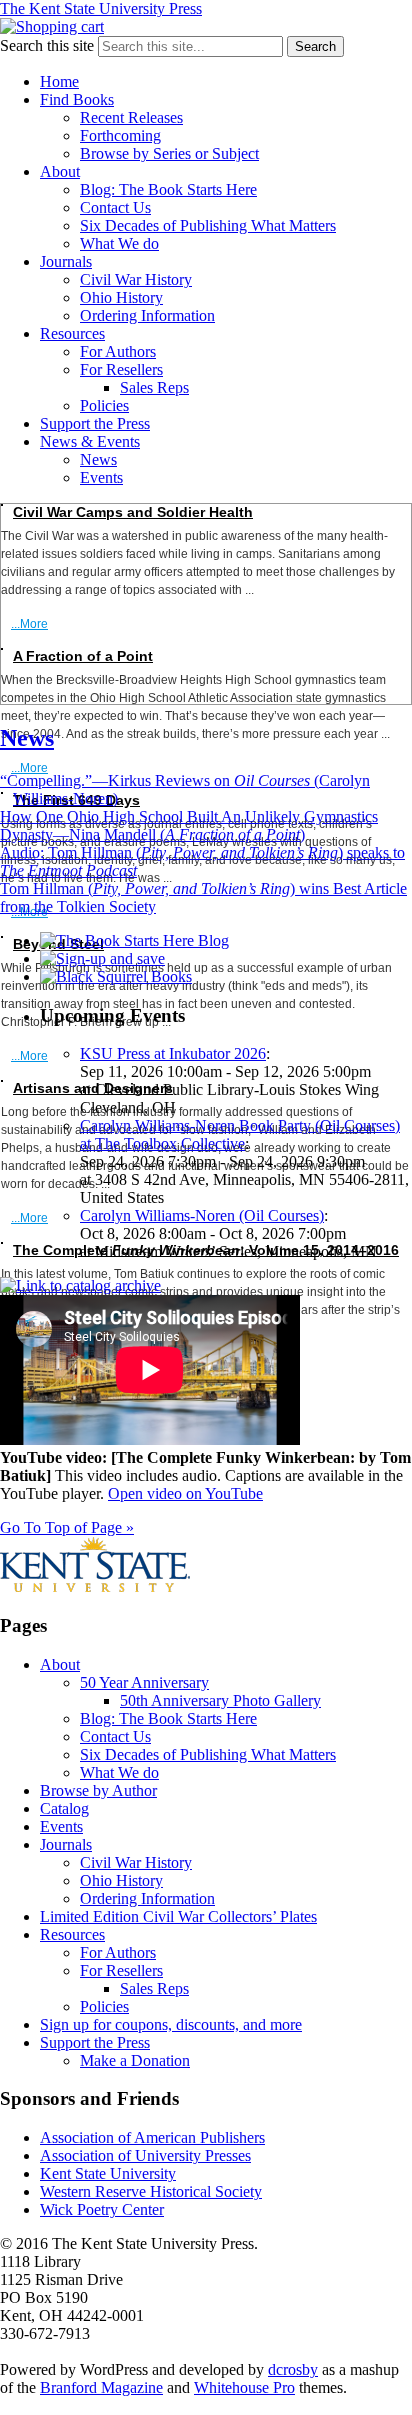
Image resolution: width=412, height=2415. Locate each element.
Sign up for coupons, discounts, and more (171, 2024)
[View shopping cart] (52, 26)
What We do (119, 243)
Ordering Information (147, 315)
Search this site (47, 45)
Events (101, 477)
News (98, 459)
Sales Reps (154, 387)
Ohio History (121, 297)
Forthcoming (120, 135)
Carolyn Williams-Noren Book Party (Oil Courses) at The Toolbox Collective (240, 1134)
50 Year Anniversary (144, 1682)
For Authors (118, 351)
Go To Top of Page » (67, 1527)
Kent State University (108, 2173)
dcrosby (293, 2369)
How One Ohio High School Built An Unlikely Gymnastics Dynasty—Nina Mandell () (189, 825)
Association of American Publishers (152, 2137)
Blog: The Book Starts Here (168, 189)
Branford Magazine (101, 2387)
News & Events (90, 441)
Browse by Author (98, 1790)
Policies (104, 405)
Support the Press (95, 423)
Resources (72, 333)
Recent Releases (131, 117)
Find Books (77, 99)
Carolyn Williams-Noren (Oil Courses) (202, 1215)
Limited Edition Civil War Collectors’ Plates (178, 1916)
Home (59, 81)
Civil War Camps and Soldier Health (133, 512)
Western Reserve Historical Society (151, 2191)
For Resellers (121, 369)
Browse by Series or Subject (169, 153)
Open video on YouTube (185, 1493)
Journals (66, 261)
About (60, 171)
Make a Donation (135, 2060)
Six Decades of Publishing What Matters (208, 225)
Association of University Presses (145, 2155)
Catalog (64, 1808)
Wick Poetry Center (102, 2209)
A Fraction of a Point (83, 656)
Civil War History (136, 279)
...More (29, 624)
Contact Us (115, 207)
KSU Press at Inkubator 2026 (173, 1053)
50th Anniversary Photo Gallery (220, 1700)
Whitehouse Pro (244, 2387)
